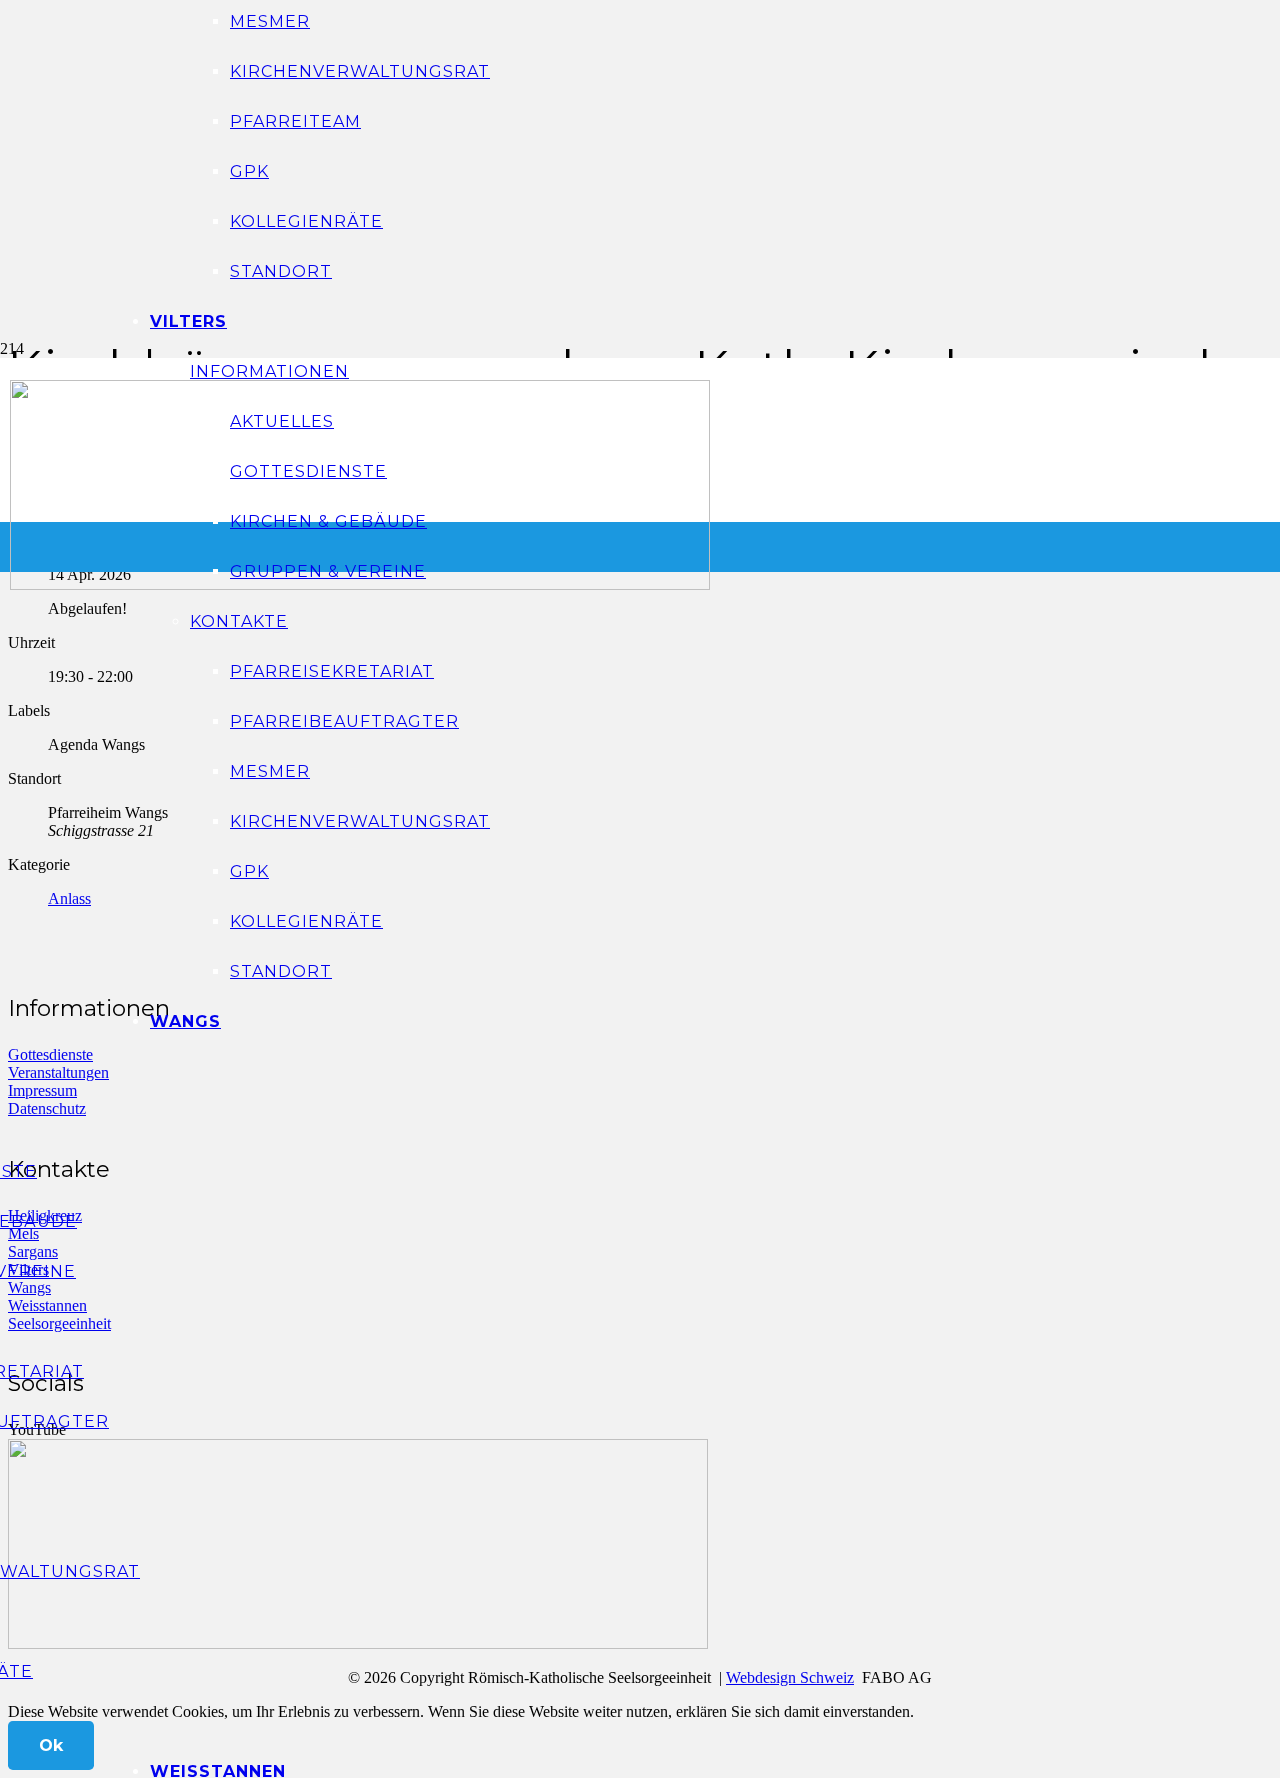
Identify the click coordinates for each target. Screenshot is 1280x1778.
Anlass (69, 898)
